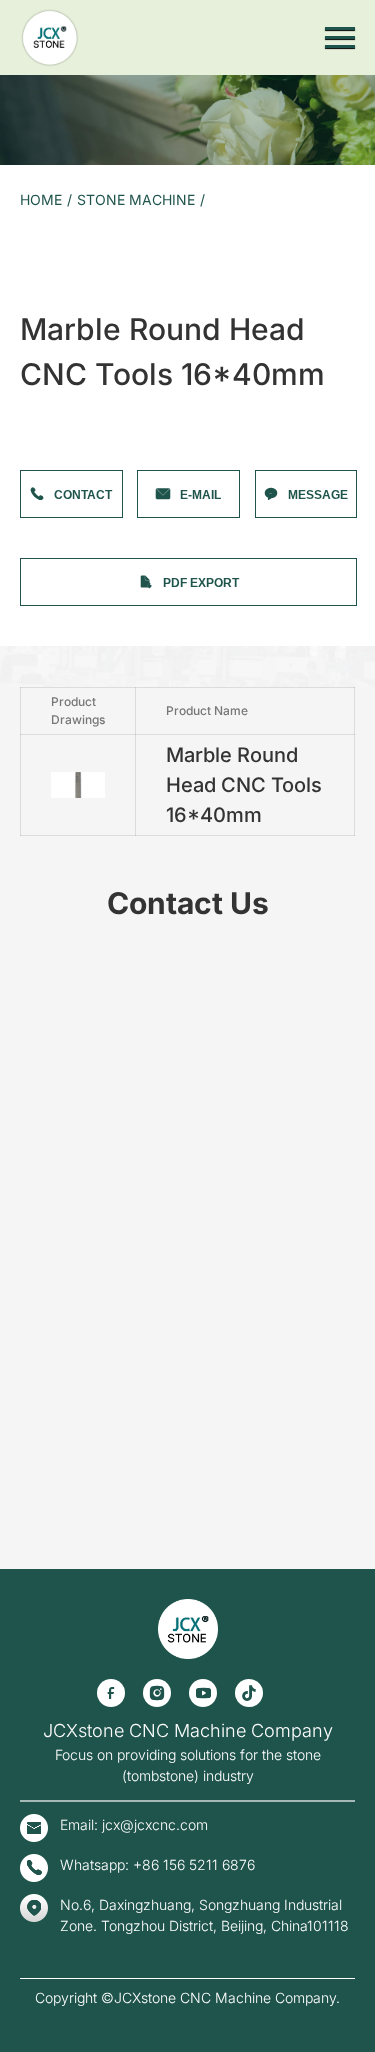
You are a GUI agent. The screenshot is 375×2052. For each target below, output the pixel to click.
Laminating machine (57, 1520)
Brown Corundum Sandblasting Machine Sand (130, 1214)
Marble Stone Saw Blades (72, 620)
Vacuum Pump (41, 818)
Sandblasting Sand (52, 1160)
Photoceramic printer (60, 332)
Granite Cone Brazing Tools (77, 1034)
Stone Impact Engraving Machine (93, 296)
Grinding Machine (50, 350)
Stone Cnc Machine (55, 1736)
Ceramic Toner (42, 1574)
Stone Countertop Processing (83, 242)
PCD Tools (29, 926)
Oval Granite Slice (51, 1412)
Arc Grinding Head (52, 692)
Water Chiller (37, 1448)
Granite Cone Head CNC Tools (85, 1052)
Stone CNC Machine (57, 260)
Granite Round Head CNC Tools (88, 1070)
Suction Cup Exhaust (58, 836)
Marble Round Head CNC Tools (87, 998)
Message (318, 495)
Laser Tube (31, 1484)
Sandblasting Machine (62, 1754)
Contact (83, 495)
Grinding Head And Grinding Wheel (98, 800)
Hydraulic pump (45, 728)
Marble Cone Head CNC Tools (84, 962)
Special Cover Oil (49, 1592)
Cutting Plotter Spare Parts (76, 1250)
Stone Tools (33, 386)
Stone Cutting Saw (52, 1700)
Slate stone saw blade (61, 656)
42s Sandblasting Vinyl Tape (79, 1286)
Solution (23, 1682)
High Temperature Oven (68, 1538)
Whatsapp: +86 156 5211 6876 (157, 1864)
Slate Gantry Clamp (55, 764)
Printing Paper (40, 1556)
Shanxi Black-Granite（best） (84, 1322)
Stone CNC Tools (48, 458)
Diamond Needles (50, 530)
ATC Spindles (37, 854)
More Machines (44, 368)
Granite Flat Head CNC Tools (81, 1088)
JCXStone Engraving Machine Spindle (107, 1142)
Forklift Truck (38, 1664)
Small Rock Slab (46, 1430)
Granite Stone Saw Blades (73, 638)
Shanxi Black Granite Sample (82, 1178)
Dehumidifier (36, 1610)
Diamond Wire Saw (54, 440)
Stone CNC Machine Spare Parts (92, 1106)
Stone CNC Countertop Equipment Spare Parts (131, 422)
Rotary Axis (32, 1124)
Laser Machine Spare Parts (77, 548)
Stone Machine (136, 199)
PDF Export (201, 583)
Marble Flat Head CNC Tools (80, 980)
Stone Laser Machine (60, 314)
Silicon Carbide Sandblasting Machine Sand (123, 1196)
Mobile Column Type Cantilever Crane (108, 1646)
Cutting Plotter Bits (53, 1268)
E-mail (200, 495)
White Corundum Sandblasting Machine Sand (128, 1232)
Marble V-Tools (42, 944)
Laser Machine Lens (57, 1466)
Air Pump (26, 746)
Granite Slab (35, 1340)
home (41, 199)
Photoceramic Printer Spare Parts (96, 1502)
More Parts (31, 1628)
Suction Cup (34, 710)
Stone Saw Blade (48, 404)
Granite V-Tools (43, 1016)
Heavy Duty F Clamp (58, 1358)
